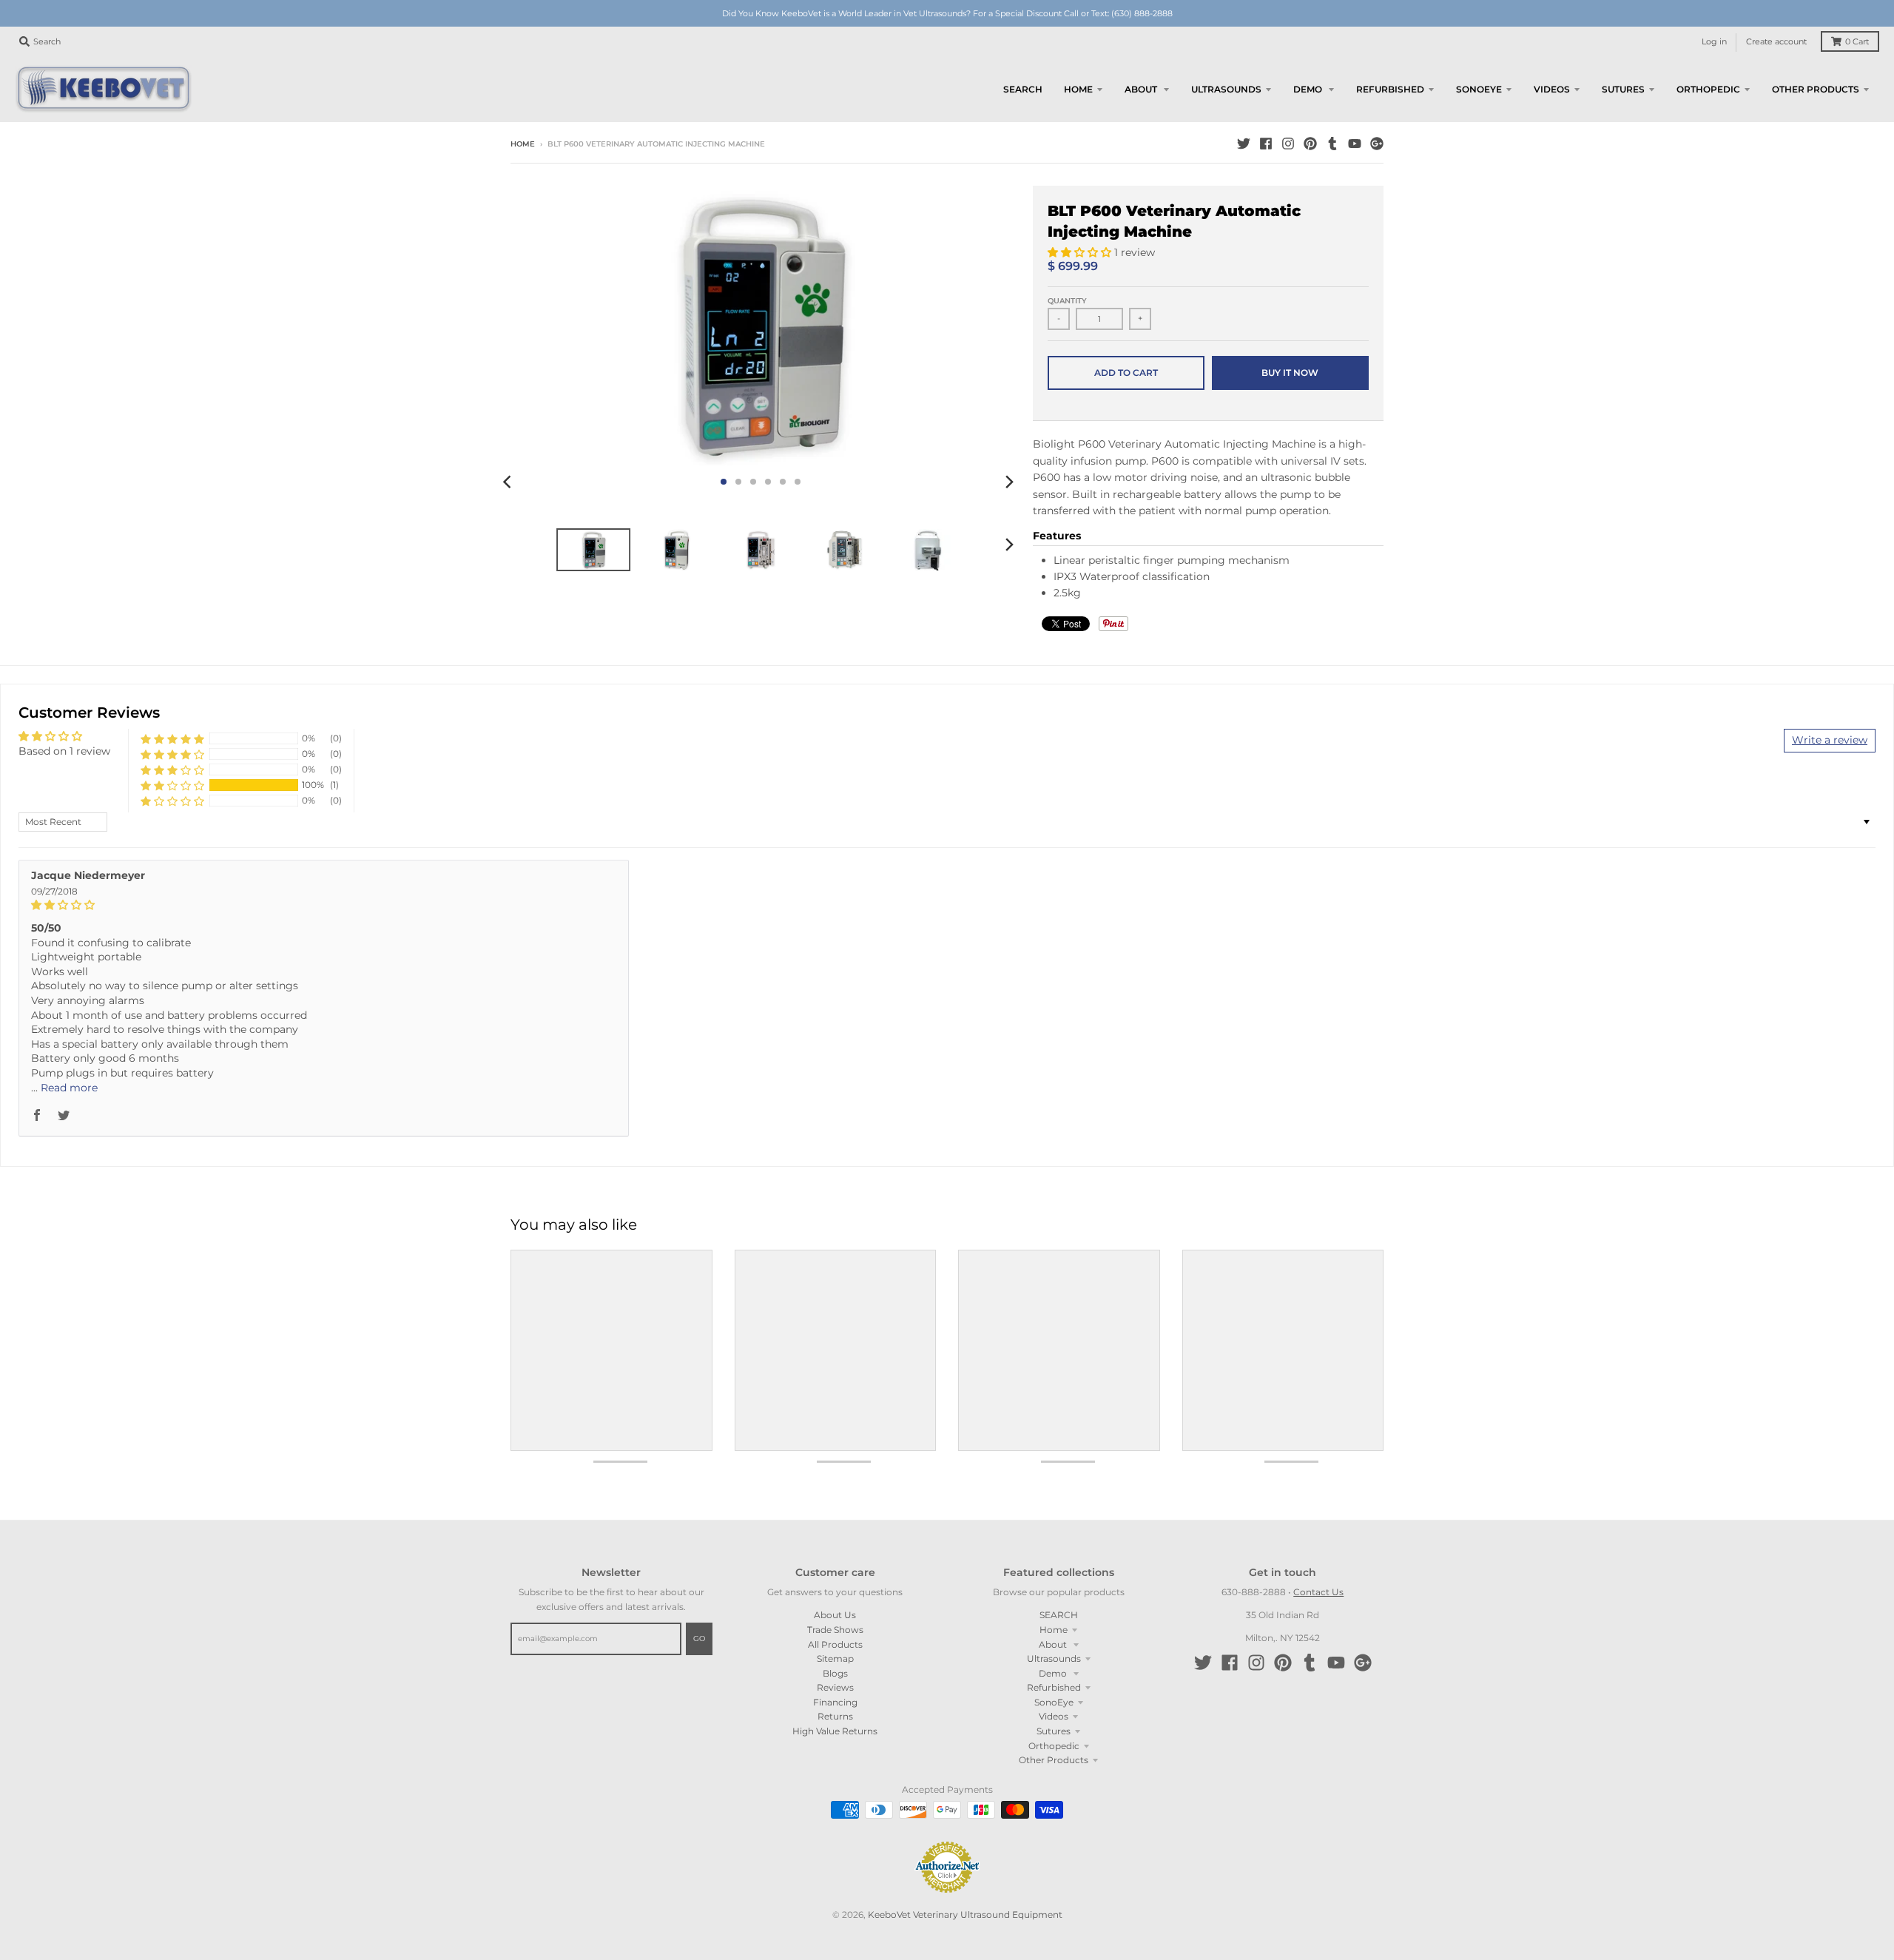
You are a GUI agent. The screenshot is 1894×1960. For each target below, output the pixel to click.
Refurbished (1054, 1687)
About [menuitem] (1142, 89)
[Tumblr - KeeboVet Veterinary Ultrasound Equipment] (1332, 144)
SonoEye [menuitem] (1479, 89)
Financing (835, 1702)
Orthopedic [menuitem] (1708, 89)
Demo (1054, 1673)
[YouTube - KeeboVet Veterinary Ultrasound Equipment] (1355, 144)
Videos (1054, 1716)
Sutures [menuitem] (1623, 89)
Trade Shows (835, 1630)
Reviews (835, 1687)
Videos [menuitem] (1552, 89)
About (1054, 1644)
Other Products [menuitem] (1816, 89)
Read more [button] (69, 1088)
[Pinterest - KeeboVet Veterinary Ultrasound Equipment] (1310, 144)
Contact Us (1318, 1592)
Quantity (1067, 301)
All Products (835, 1644)
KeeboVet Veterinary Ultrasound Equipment (965, 1914)
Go (699, 1639)
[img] (324, 905)
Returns (835, 1716)
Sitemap (835, 1658)
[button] (1081, 252)
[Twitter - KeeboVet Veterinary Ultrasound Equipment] (1244, 144)
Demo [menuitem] (1309, 89)
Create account (1776, 42)
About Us (835, 1615)
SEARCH (1059, 1615)
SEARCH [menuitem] (1023, 89)
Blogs (835, 1673)
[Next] (1009, 482)
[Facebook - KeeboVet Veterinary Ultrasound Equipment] (1266, 144)
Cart (1857, 42)
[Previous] (509, 482)
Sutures (1054, 1731)
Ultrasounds (1054, 1658)
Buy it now (1290, 373)
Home (523, 144)
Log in (1714, 42)
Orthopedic (1054, 1746)
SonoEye (1054, 1702)
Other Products (1054, 1760)
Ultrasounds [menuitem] (1226, 89)
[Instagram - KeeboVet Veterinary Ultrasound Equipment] (1288, 144)
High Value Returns (835, 1731)
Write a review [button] (1830, 740)
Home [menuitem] (1078, 89)
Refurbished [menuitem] (1390, 89)
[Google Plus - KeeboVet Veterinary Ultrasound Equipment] (1377, 144)
